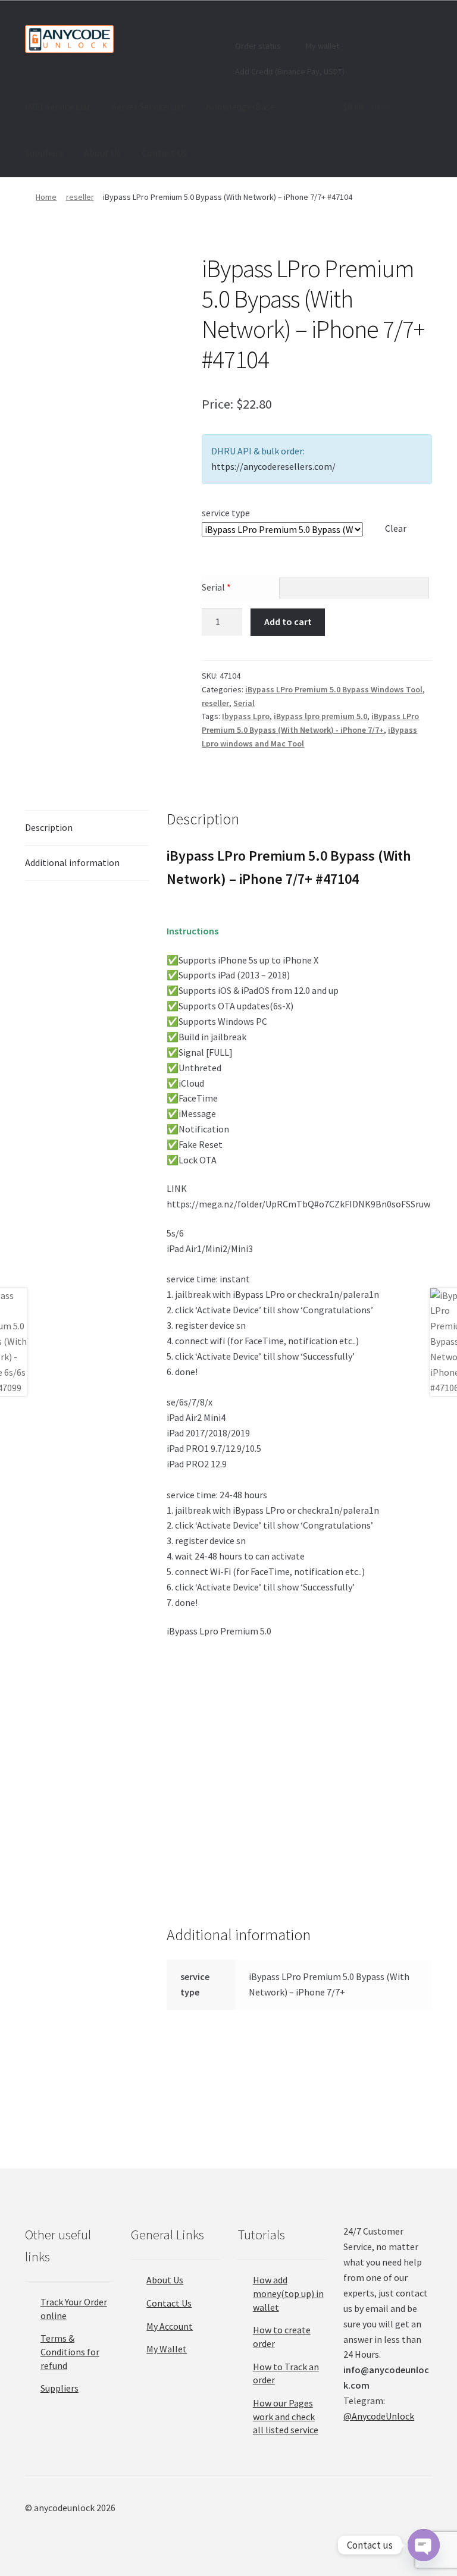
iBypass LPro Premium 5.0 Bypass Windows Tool (334, 689)
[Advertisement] (299, 1736)
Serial (216, 587)
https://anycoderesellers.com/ (273, 466)
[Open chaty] (424, 2545)
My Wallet (167, 2349)
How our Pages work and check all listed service (286, 2416)
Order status (257, 46)
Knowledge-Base (240, 106)
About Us (102, 153)
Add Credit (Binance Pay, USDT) (289, 71)
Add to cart (288, 622)
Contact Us (164, 153)
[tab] (87, 828)
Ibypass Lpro (246, 716)
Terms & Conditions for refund (70, 2351)
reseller (80, 197)
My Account (170, 2326)
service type (226, 513)
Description (49, 827)
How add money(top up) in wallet (288, 2293)
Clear (396, 528)
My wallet (322, 46)
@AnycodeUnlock (379, 2416)
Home (46, 197)
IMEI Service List (58, 106)
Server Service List (148, 106)
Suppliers (44, 153)
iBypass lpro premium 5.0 (320, 716)
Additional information (72, 862)
